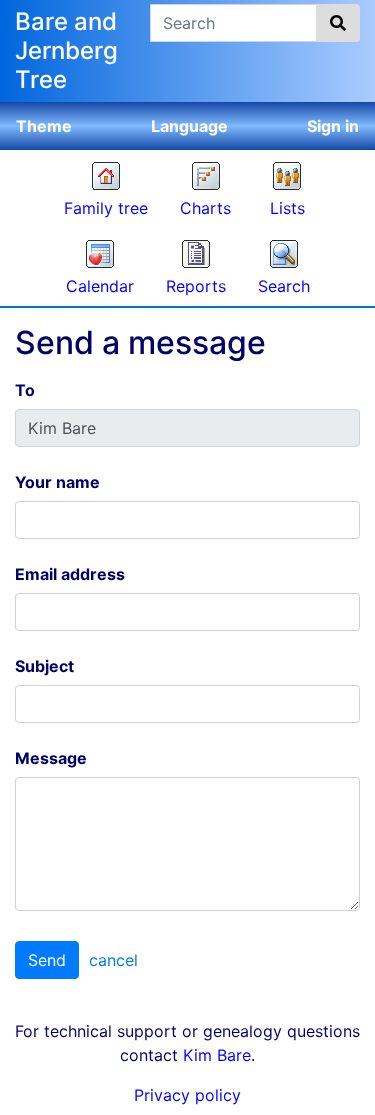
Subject (44, 666)
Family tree (106, 208)
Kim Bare (217, 1055)
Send (47, 960)
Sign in (333, 126)
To (25, 390)
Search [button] (284, 286)
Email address (70, 574)
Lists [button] (287, 208)
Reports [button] (196, 286)
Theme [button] (44, 126)
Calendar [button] (100, 286)
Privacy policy (187, 1095)
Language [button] (189, 126)
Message (51, 758)
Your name (57, 482)
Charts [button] (205, 208)
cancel (113, 960)
